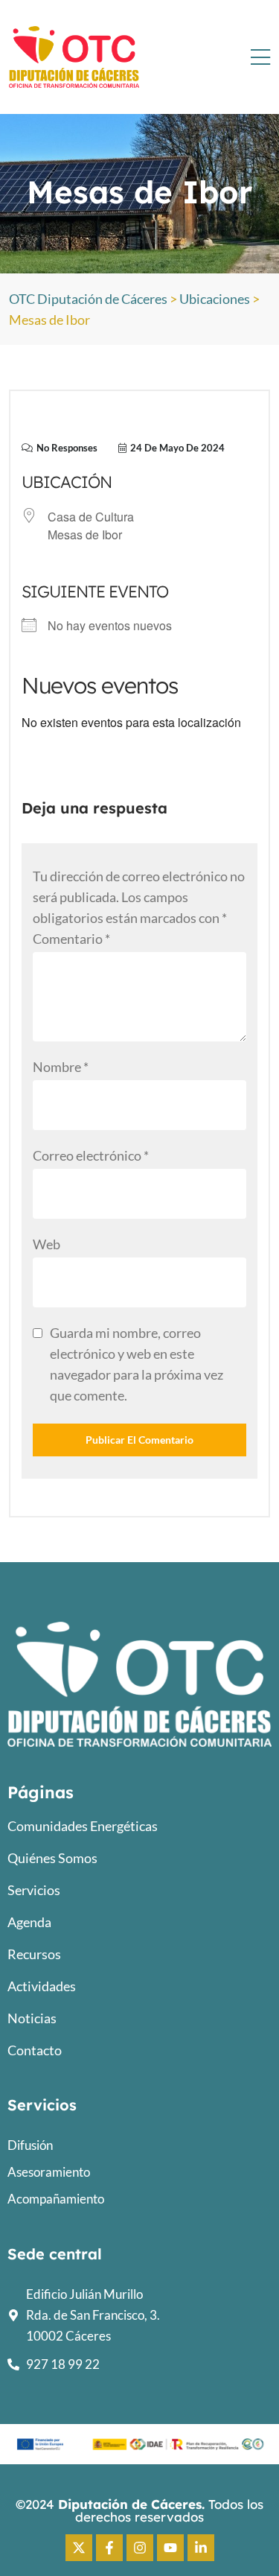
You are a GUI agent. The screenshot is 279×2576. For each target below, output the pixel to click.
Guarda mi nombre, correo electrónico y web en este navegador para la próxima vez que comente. (137, 1364)
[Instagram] (140, 2548)
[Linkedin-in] (201, 2548)
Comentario (71, 939)
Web (46, 1244)
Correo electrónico (91, 1155)
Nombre (61, 1067)
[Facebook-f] (109, 2548)
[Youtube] (170, 2548)
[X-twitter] (79, 2548)
